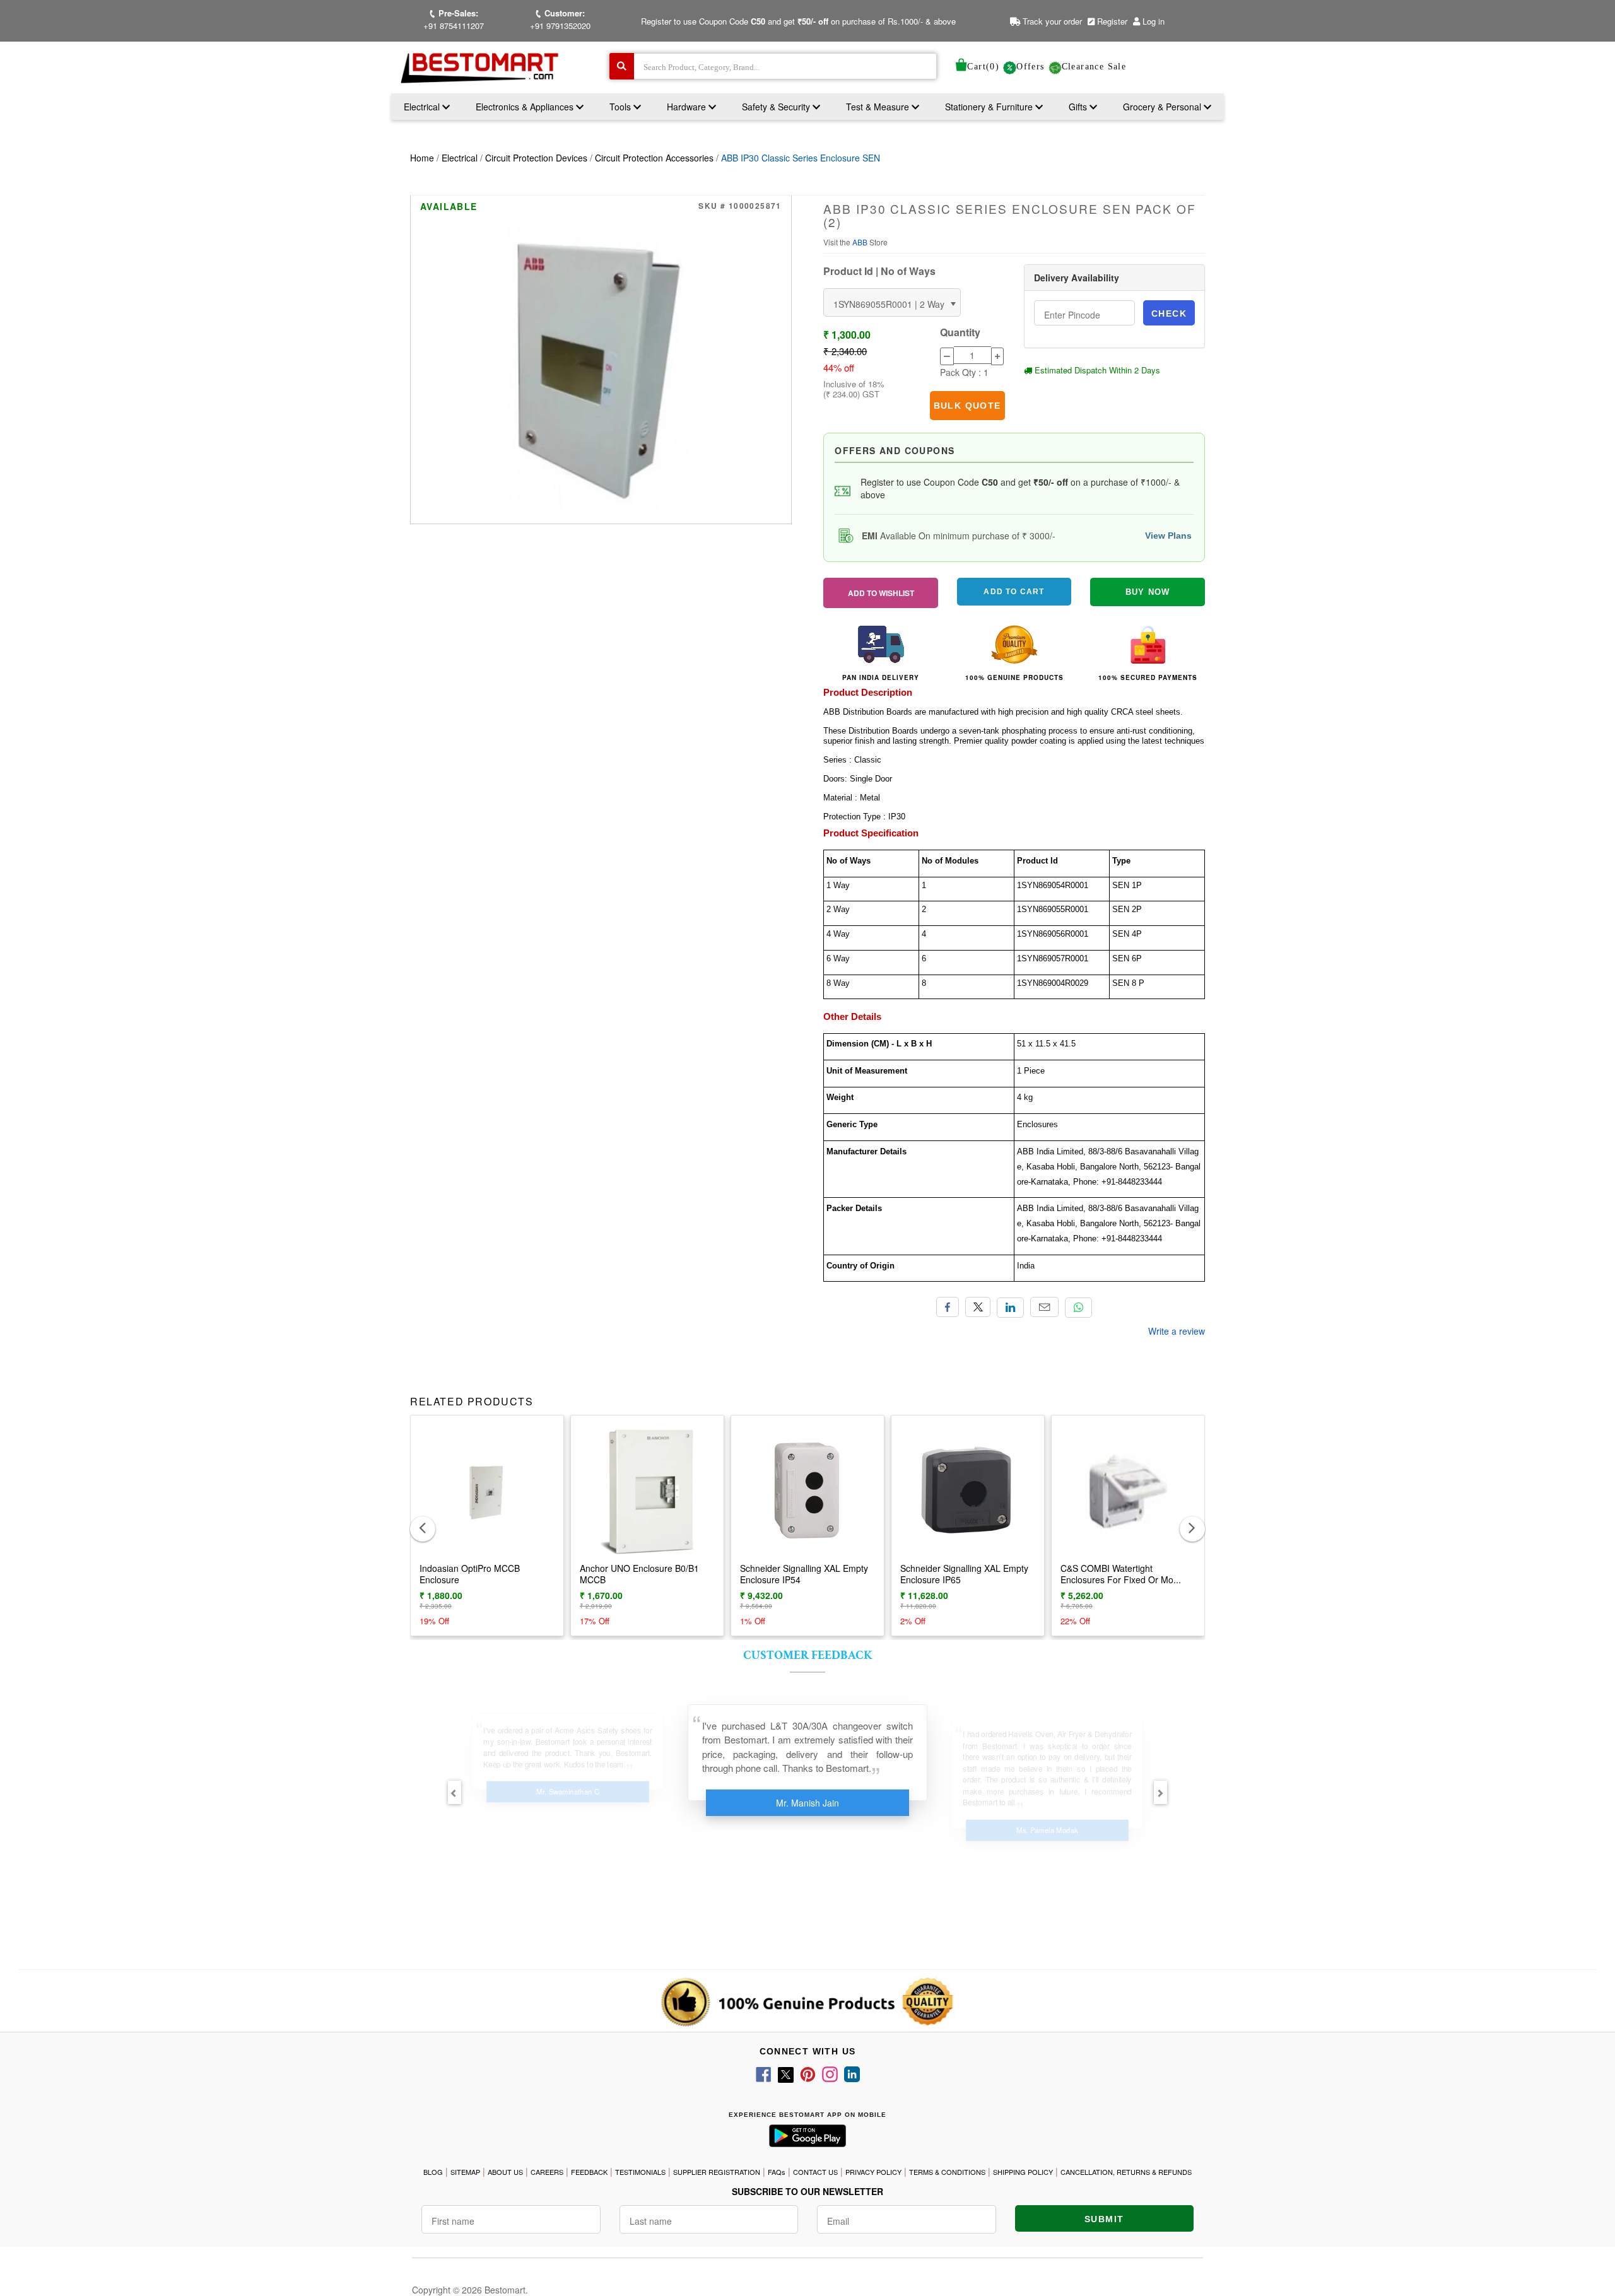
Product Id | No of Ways (879, 271)
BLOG (433, 2172)
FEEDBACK (589, 2172)
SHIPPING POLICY (1023, 2172)
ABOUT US (505, 2172)
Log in (1154, 21)
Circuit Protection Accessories (654, 158)
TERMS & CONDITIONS (947, 2172)
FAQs (777, 2172)
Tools (621, 107)
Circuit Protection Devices (536, 158)
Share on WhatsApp (1078, 1308)
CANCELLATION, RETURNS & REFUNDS (1126, 2172)
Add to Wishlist (881, 593)
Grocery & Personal (1163, 107)
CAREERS (547, 2172)
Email (1044, 1307)
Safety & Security (777, 107)
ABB (861, 242)
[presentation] (423, 1529)
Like (948, 1307)
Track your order (1051, 21)
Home (422, 158)
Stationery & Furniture (990, 107)
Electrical (423, 107)
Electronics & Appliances (526, 107)
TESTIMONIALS (640, 2172)
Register (1111, 21)
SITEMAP (465, 2172)
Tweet (978, 1307)
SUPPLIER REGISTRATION (717, 2172)
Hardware (688, 107)
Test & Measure (879, 107)
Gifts (1078, 107)
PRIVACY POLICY (873, 2172)
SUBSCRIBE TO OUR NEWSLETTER (807, 2191)
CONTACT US (815, 2172)
